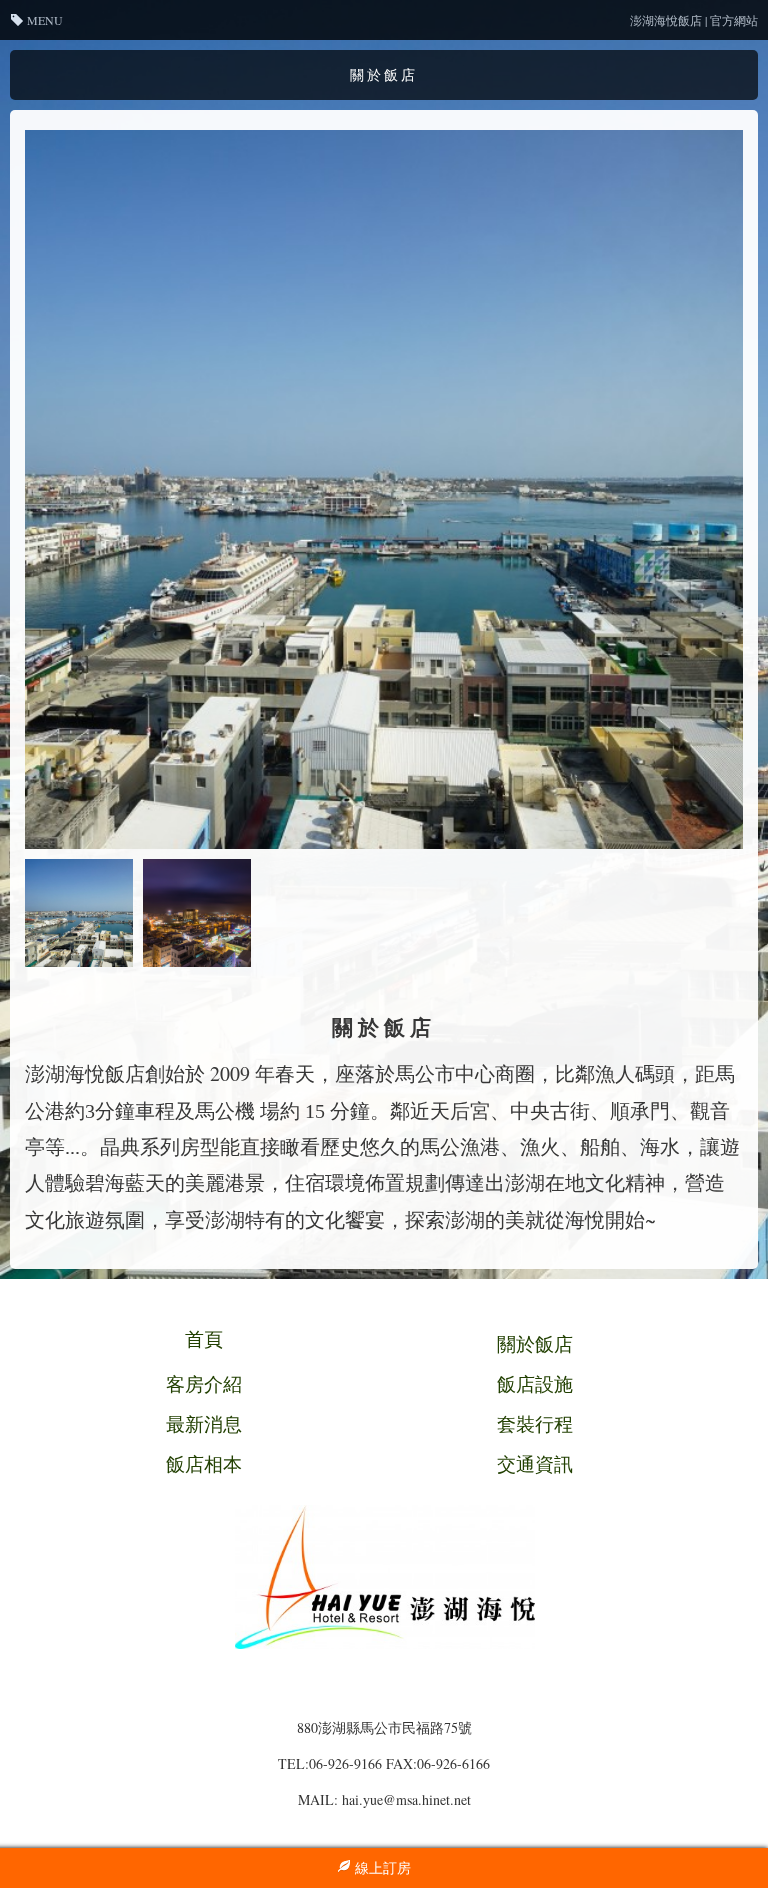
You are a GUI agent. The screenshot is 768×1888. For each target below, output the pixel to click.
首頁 (204, 1338)
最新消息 (204, 1423)
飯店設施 (535, 1383)
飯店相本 (204, 1463)
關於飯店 (535, 1343)
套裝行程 (535, 1423)
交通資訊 (535, 1463)
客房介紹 (204, 1383)
